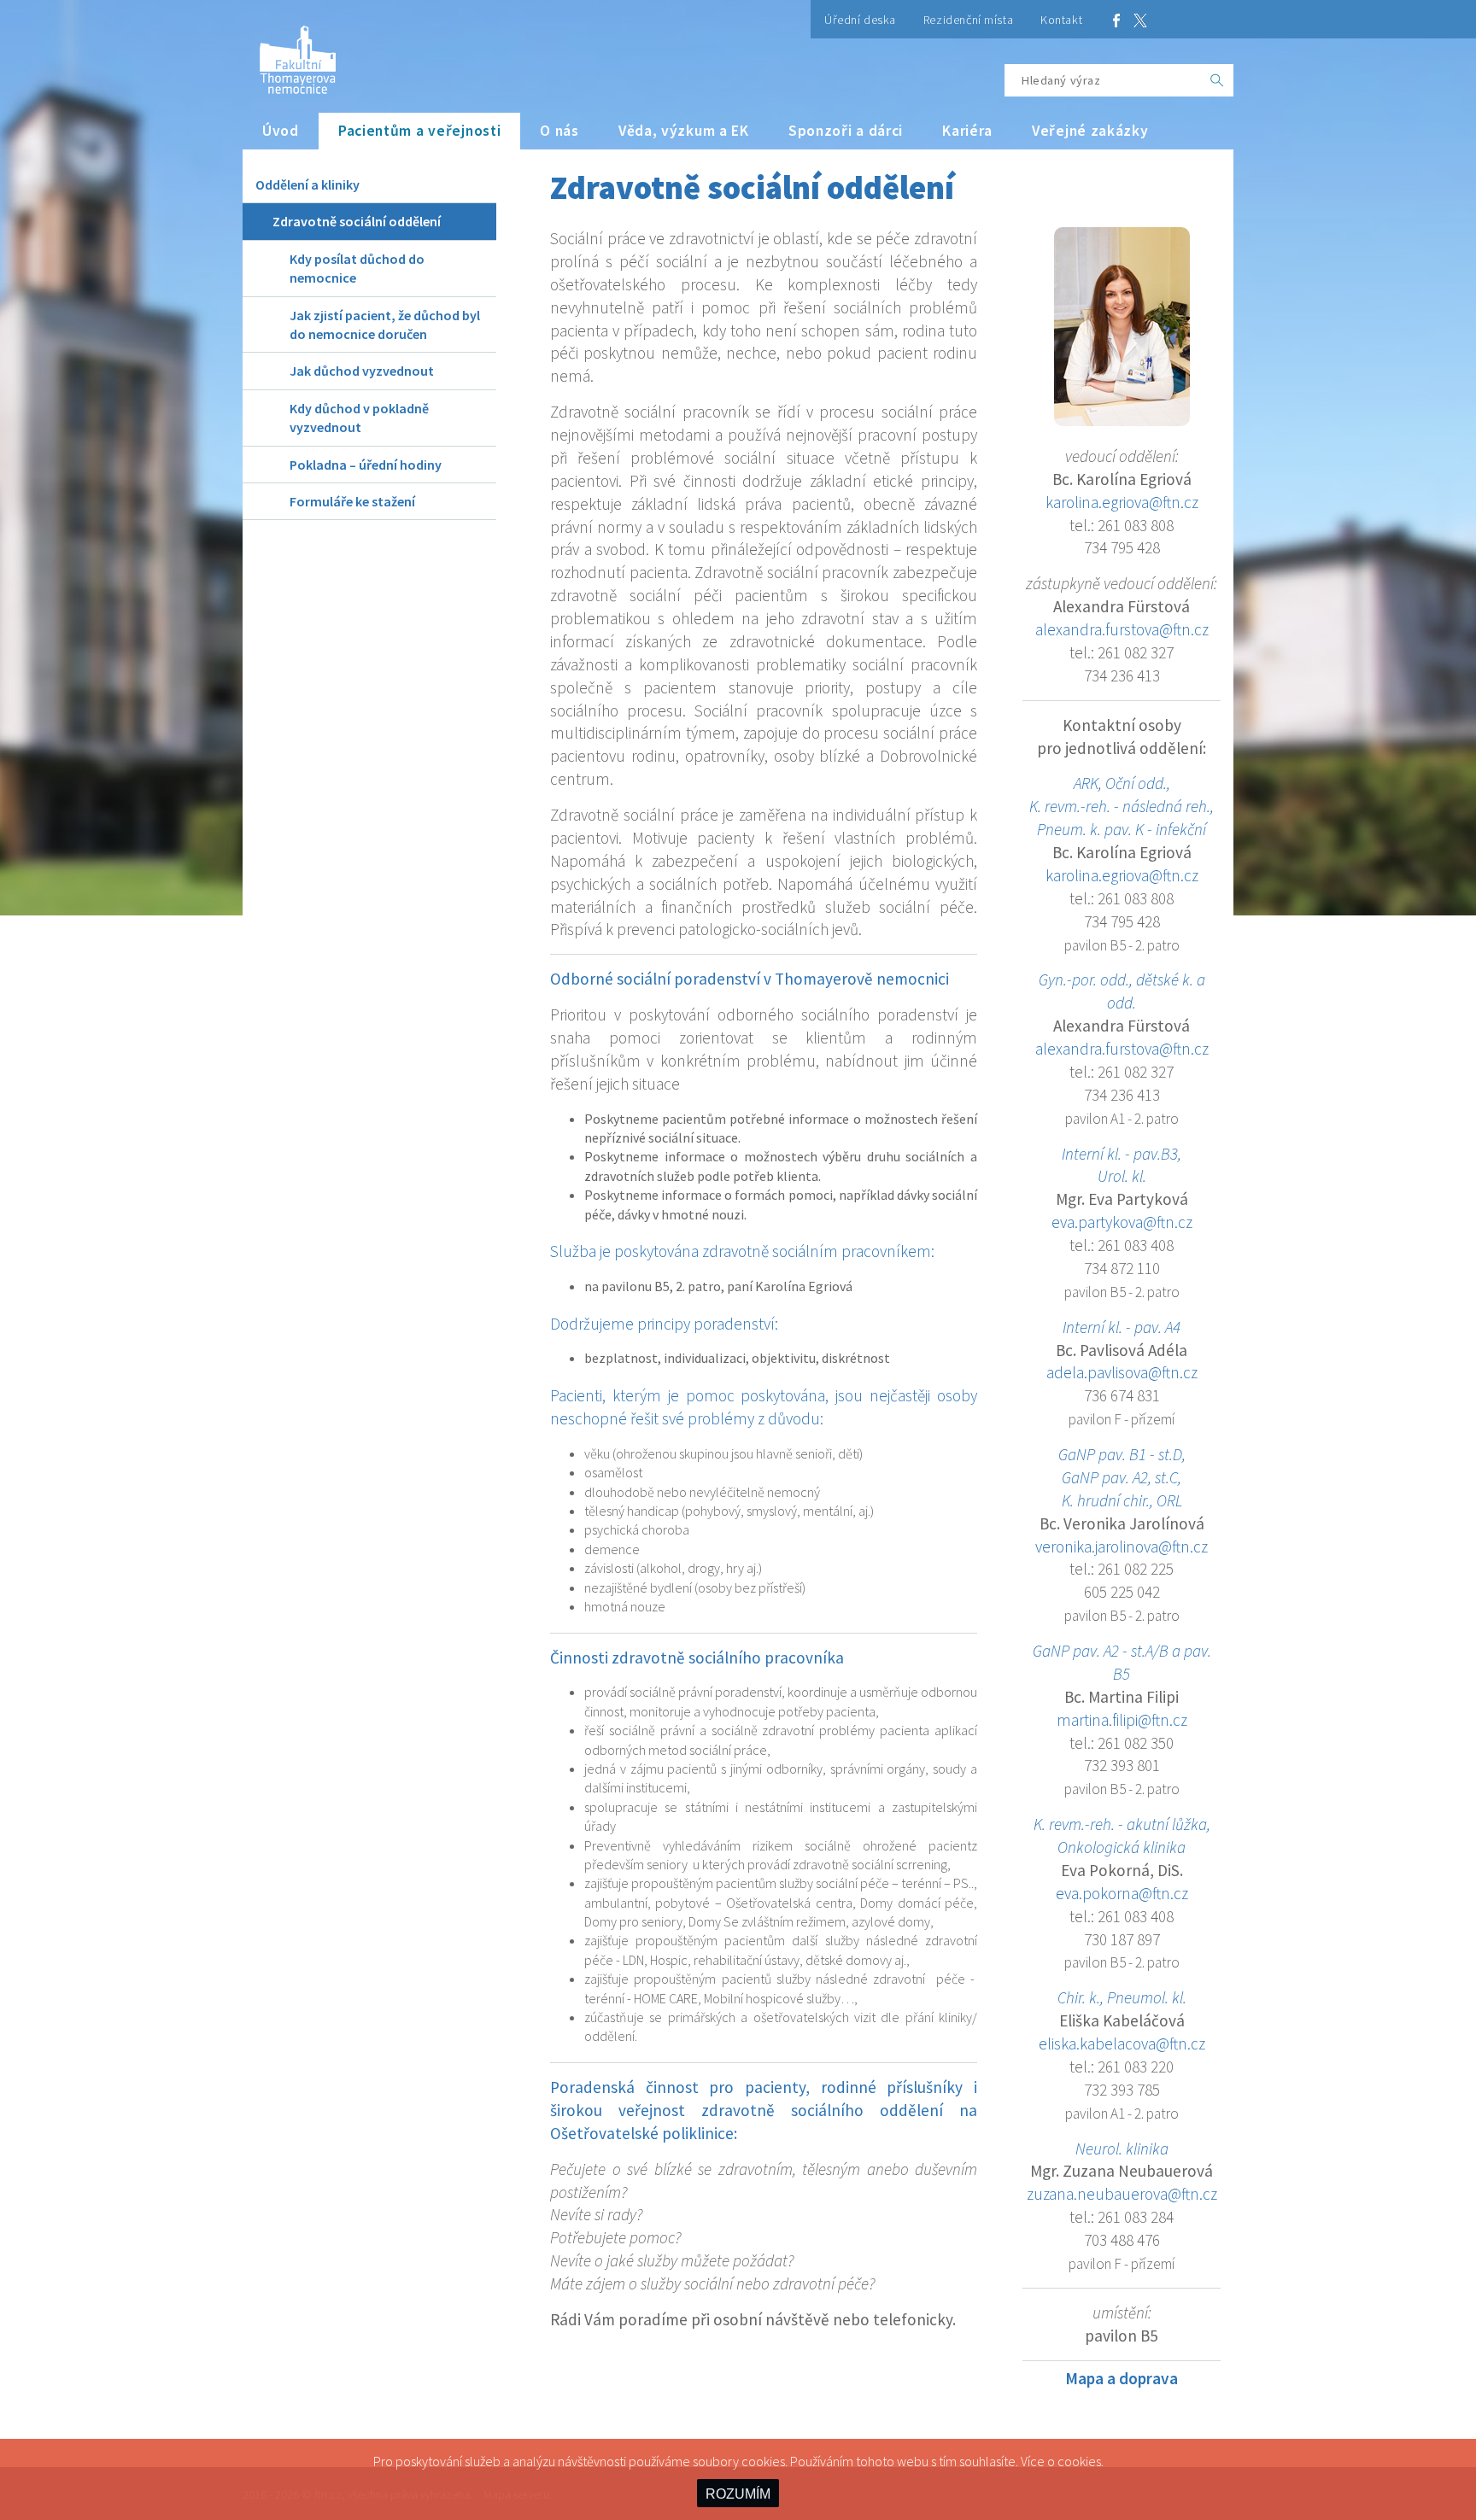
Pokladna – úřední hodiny (366, 465)
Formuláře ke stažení (352, 501)
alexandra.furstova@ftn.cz (1122, 629)
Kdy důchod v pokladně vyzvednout (359, 418)
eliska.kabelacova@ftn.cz (1122, 2043)
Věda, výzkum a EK (684, 131)
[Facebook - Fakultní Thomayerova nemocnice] (1116, 19)
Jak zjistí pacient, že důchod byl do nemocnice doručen (385, 325)
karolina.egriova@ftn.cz (1122, 502)
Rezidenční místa (968, 20)
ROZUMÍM (738, 2494)
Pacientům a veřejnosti (420, 131)
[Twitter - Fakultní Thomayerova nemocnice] (1140, 19)
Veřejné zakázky (1090, 131)
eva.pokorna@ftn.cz (1122, 1893)
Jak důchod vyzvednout (362, 371)
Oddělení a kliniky (307, 184)
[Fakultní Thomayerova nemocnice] (289, 53)
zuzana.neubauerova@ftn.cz (1122, 2194)
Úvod (281, 131)
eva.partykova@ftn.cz (1122, 1222)
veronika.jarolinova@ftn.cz (1122, 1546)
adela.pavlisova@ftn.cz (1122, 1372)
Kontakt (1061, 20)
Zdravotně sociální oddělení (357, 221)
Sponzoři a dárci (846, 131)
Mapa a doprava (1122, 2378)
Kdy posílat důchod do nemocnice (357, 268)
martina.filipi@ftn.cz (1122, 1720)
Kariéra (967, 131)
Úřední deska (860, 20)
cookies (1079, 2461)
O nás (559, 131)
